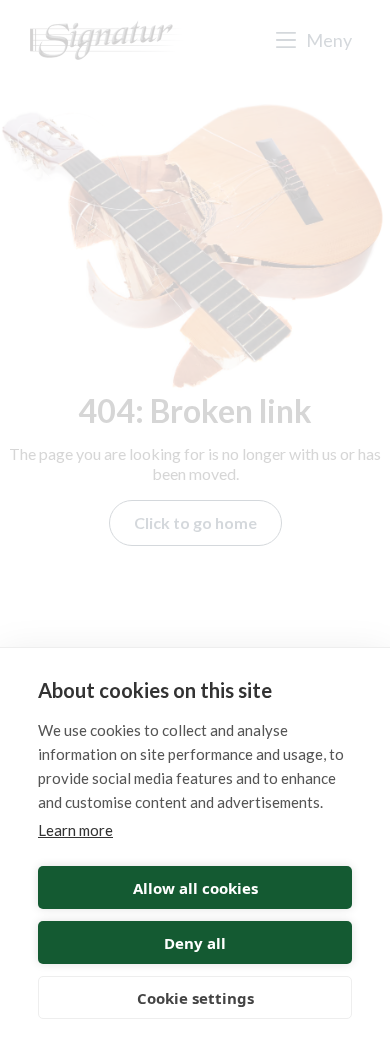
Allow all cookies (195, 888)
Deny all (195, 943)
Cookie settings (195, 998)
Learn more (75, 830)
